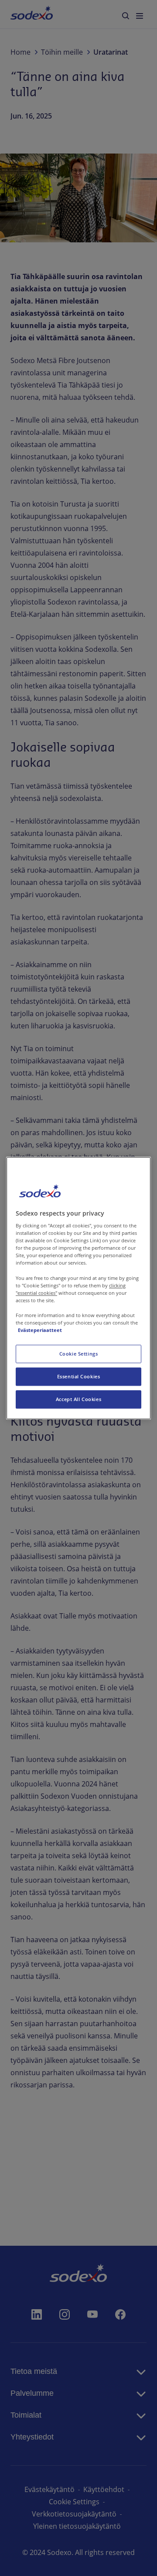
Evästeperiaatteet (40, 1330)
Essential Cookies (79, 1376)
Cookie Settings (79, 1354)
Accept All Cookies (78, 1399)
